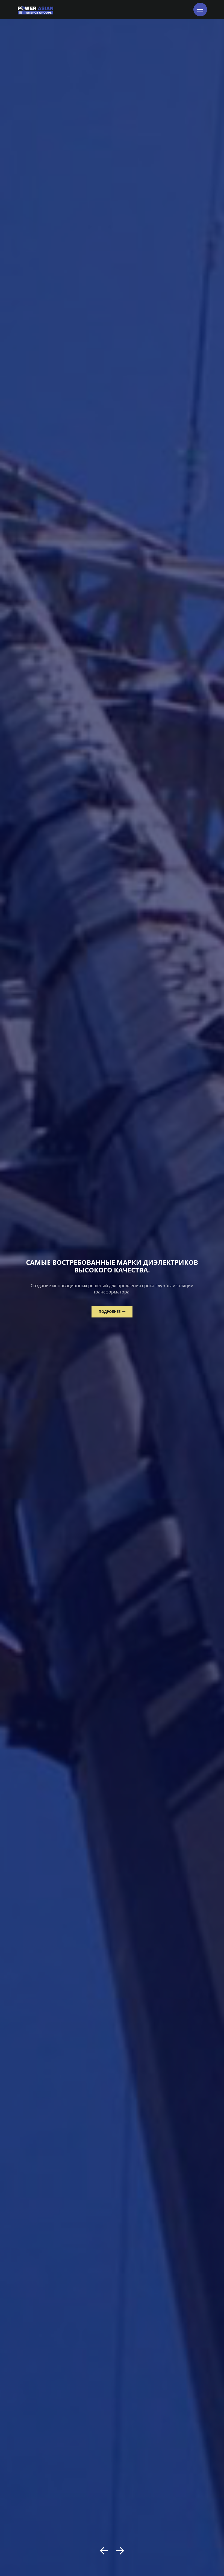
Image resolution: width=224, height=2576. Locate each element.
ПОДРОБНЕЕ (110, 1311)
